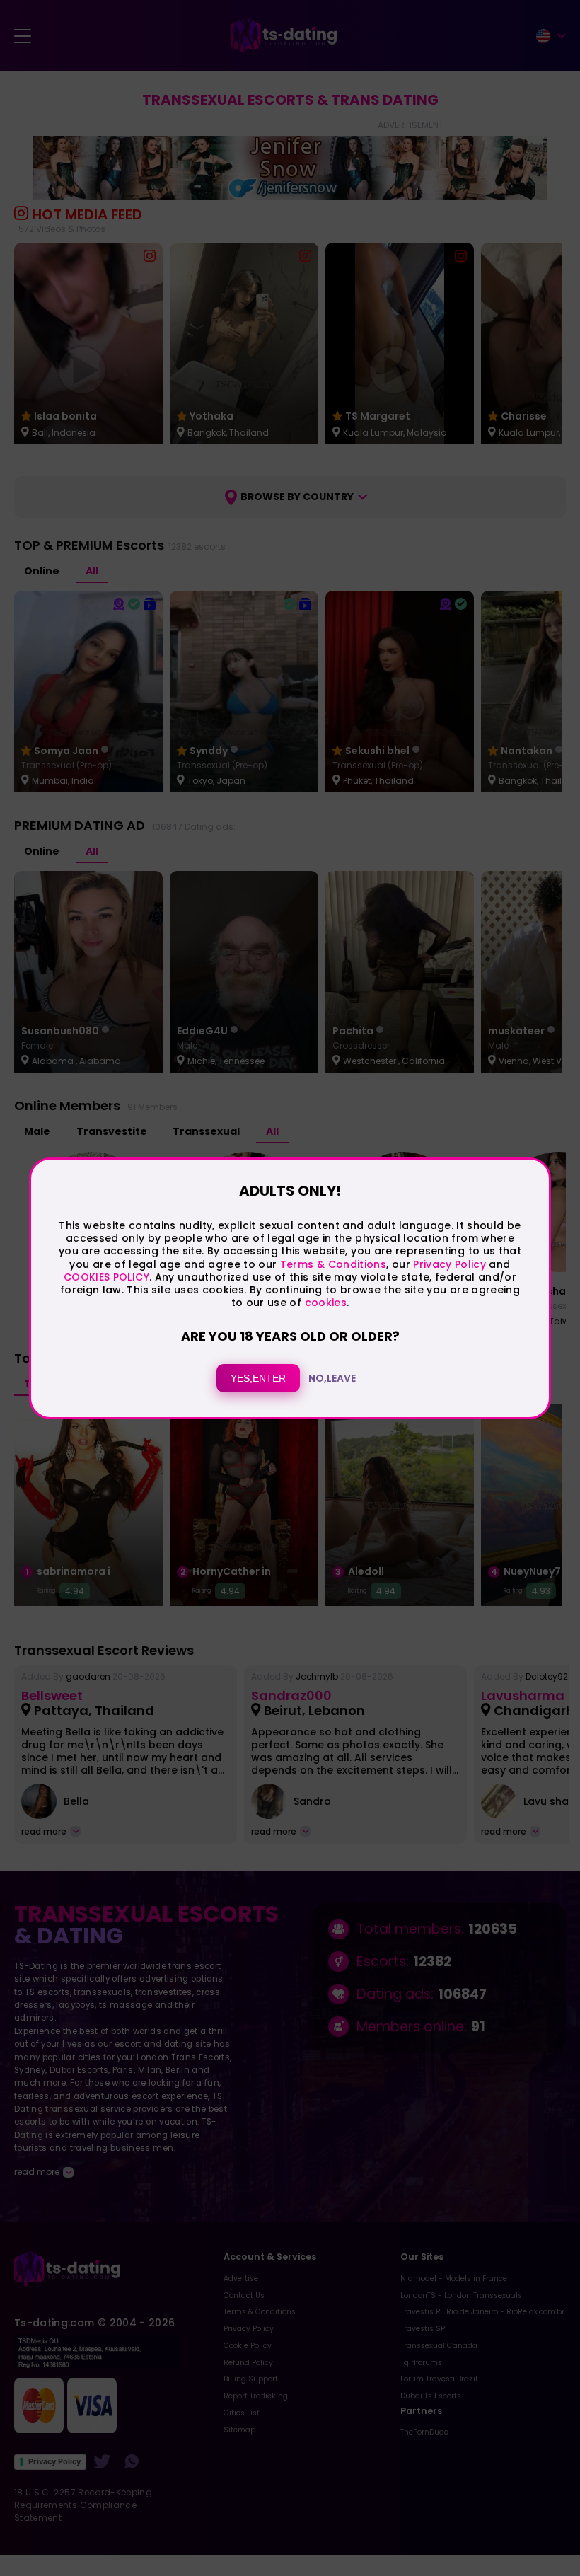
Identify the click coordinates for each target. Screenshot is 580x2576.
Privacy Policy (448, 1264)
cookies (326, 1303)
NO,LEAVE (332, 1378)
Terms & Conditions (333, 1264)
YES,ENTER (258, 1378)
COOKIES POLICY (106, 1277)
